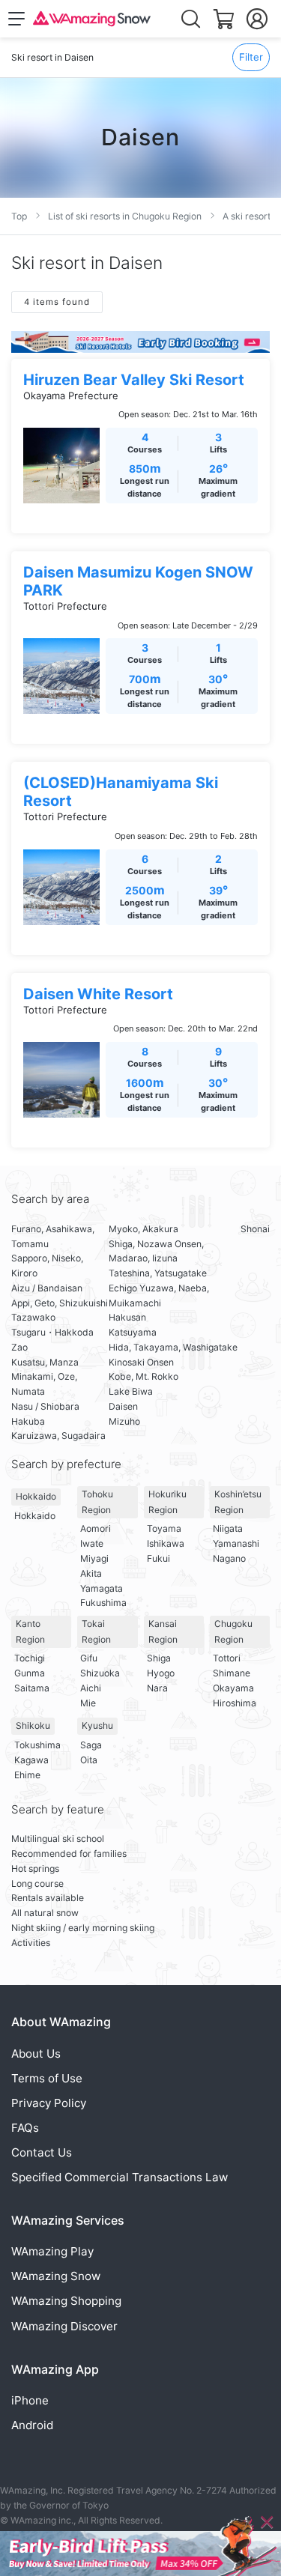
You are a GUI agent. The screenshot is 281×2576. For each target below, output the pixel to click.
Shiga (159, 1658)
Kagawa (31, 1760)
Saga (91, 1745)
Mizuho (124, 1421)
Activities (31, 1943)
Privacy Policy (49, 2103)
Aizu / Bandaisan (47, 1288)
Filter (251, 57)
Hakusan (127, 1317)
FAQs (25, 2128)
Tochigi (30, 1658)
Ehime (27, 1775)
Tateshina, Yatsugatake (158, 1273)
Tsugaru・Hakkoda (52, 1332)
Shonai (255, 1229)
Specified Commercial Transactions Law (120, 2177)
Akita (91, 1573)
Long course (37, 1883)
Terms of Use (47, 2078)
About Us (36, 2054)
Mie (88, 1703)
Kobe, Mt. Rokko (143, 1376)
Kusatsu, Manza (45, 1362)
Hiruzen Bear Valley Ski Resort (134, 380)
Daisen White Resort (98, 994)
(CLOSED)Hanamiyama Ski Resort (121, 792)
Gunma (30, 1673)
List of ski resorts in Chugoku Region (125, 216)
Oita (89, 1760)
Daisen (123, 1406)
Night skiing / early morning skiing (83, 1928)
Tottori (227, 1658)
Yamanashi (236, 1543)
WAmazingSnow (56, 2276)
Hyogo (161, 1673)
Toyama (164, 1528)
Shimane (232, 1673)
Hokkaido (36, 1496)
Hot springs (35, 1869)
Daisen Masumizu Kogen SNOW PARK (138, 581)
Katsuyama (133, 1332)
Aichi (91, 1688)
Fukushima (103, 1603)
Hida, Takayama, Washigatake (173, 1347)
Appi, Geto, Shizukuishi (60, 1303)
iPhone (30, 2400)
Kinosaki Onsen (141, 1362)
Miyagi (94, 1558)
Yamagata (102, 1588)
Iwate (92, 1543)
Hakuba (28, 1421)
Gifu (89, 1658)
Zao (19, 1347)
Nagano (229, 1558)
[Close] (267, 2522)
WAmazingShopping (66, 2301)
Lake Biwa (131, 1391)
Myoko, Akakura (143, 1229)
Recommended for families (69, 1854)
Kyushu (97, 1725)
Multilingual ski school (58, 1839)
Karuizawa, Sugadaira (58, 1436)
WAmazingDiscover (64, 2326)
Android (32, 2425)
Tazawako (33, 1317)
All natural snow (45, 1913)
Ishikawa (166, 1543)
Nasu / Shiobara (45, 1406)
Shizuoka (100, 1673)
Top (19, 216)
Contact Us (42, 2152)
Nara (157, 1688)
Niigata (228, 1528)
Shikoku (33, 1725)
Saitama (32, 1688)
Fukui (158, 1558)
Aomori (96, 1528)
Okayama (233, 1688)
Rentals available (48, 1898)
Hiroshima (235, 1703)
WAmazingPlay (52, 2251)
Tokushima (37, 1745)
